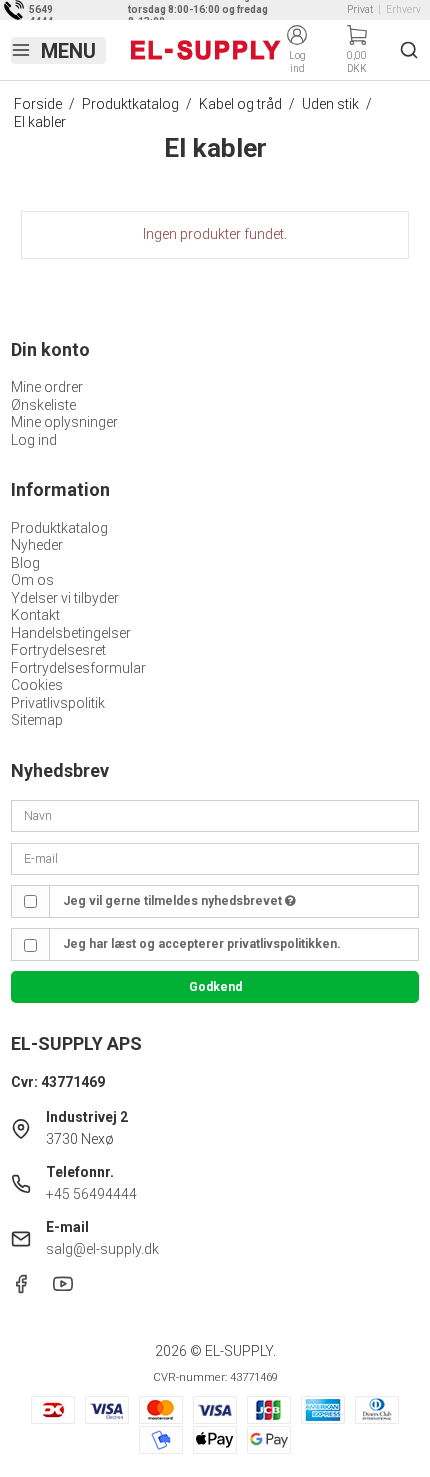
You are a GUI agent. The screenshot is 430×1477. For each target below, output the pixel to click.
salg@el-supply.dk (102, 1249)
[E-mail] (215, 857)
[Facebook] (21, 1289)
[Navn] (215, 815)
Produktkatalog (59, 528)
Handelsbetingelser (71, 633)
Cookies (37, 685)
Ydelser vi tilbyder (65, 598)
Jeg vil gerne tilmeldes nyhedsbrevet (174, 901)
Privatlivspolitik (58, 703)
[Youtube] (63, 1289)
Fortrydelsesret (58, 650)
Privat (360, 9)
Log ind (34, 440)
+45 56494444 (91, 1194)
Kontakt (35, 615)
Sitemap (37, 720)
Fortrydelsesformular (78, 668)
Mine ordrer (47, 387)
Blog (25, 563)
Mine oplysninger (64, 422)
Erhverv (403, 9)
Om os (32, 580)
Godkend (215, 987)
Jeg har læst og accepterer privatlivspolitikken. (202, 944)
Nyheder (37, 545)
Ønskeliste (43, 405)
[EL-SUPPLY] (206, 49)
